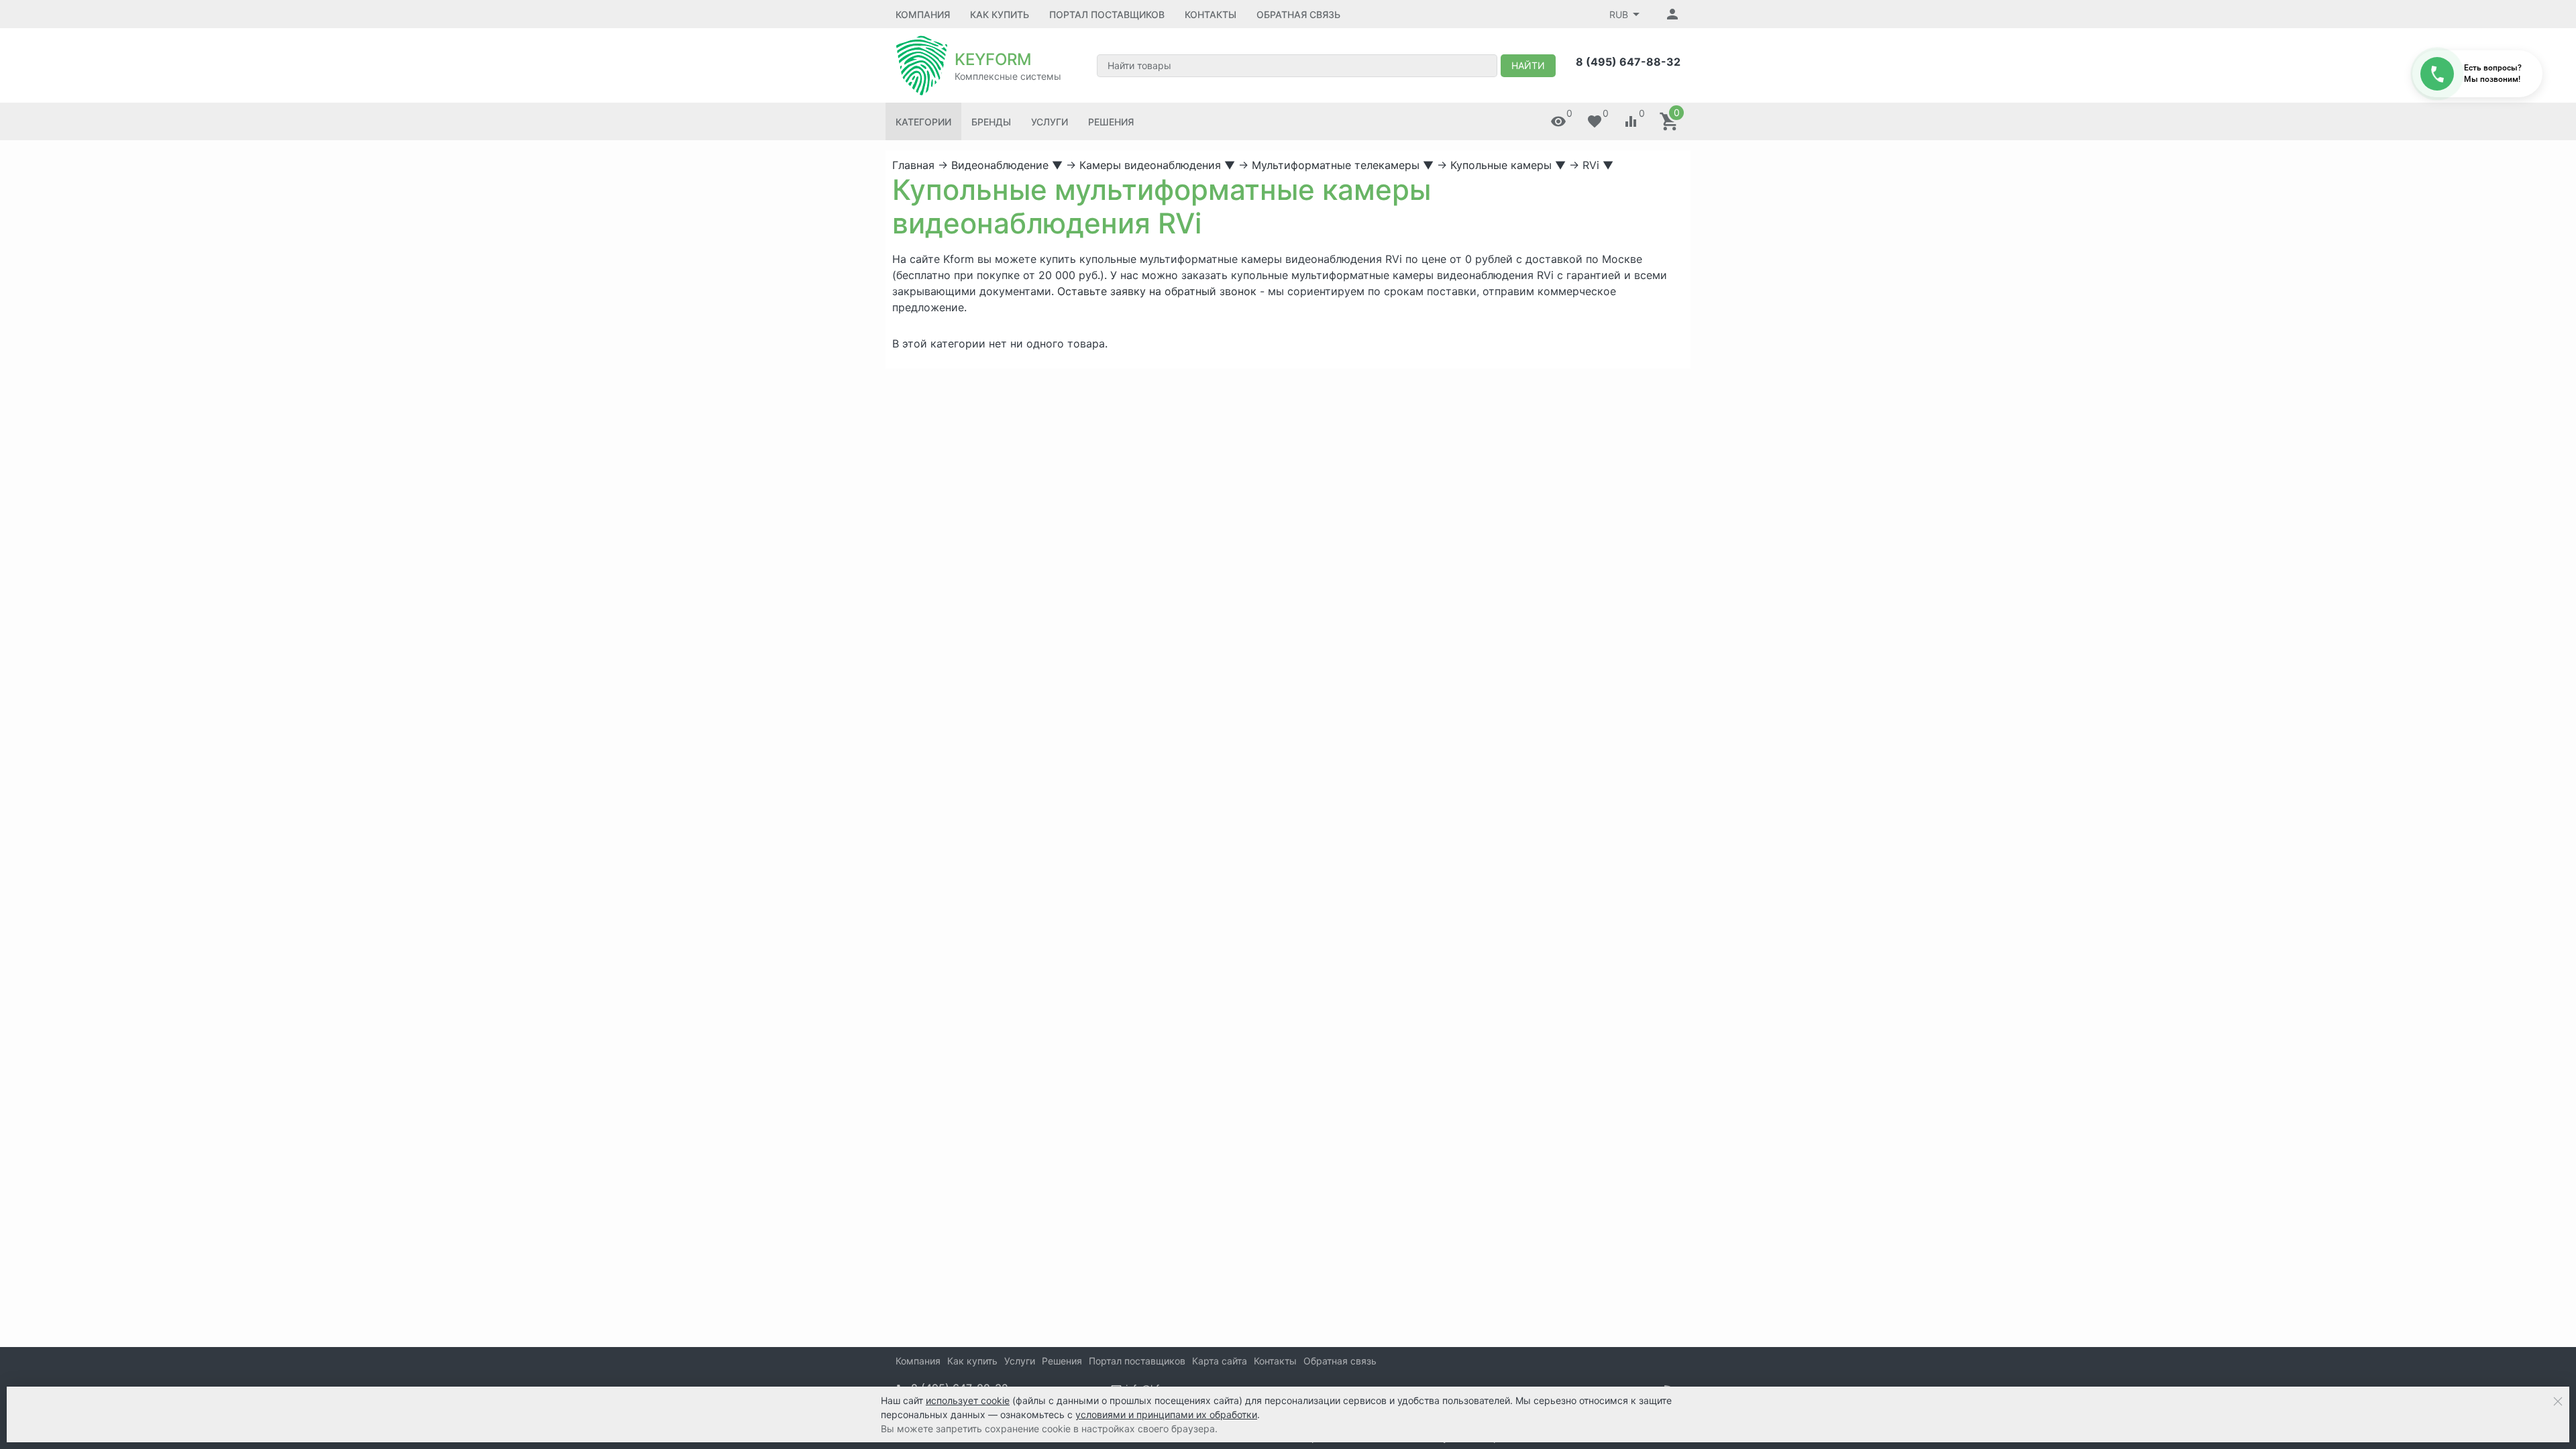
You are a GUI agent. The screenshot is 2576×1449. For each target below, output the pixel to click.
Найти (1528, 65)
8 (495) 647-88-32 (1628, 62)
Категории (923, 122)
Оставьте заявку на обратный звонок (1157, 291)
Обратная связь (1298, 14)
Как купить (1000, 14)
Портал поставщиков (1107, 14)
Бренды (991, 122)
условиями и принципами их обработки (1166, 1414)
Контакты (1211, 14)
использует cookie (968, 1400)
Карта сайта (1220, 1361)
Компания (923, 14)
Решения (1111, 122)
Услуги (1050, 122)
